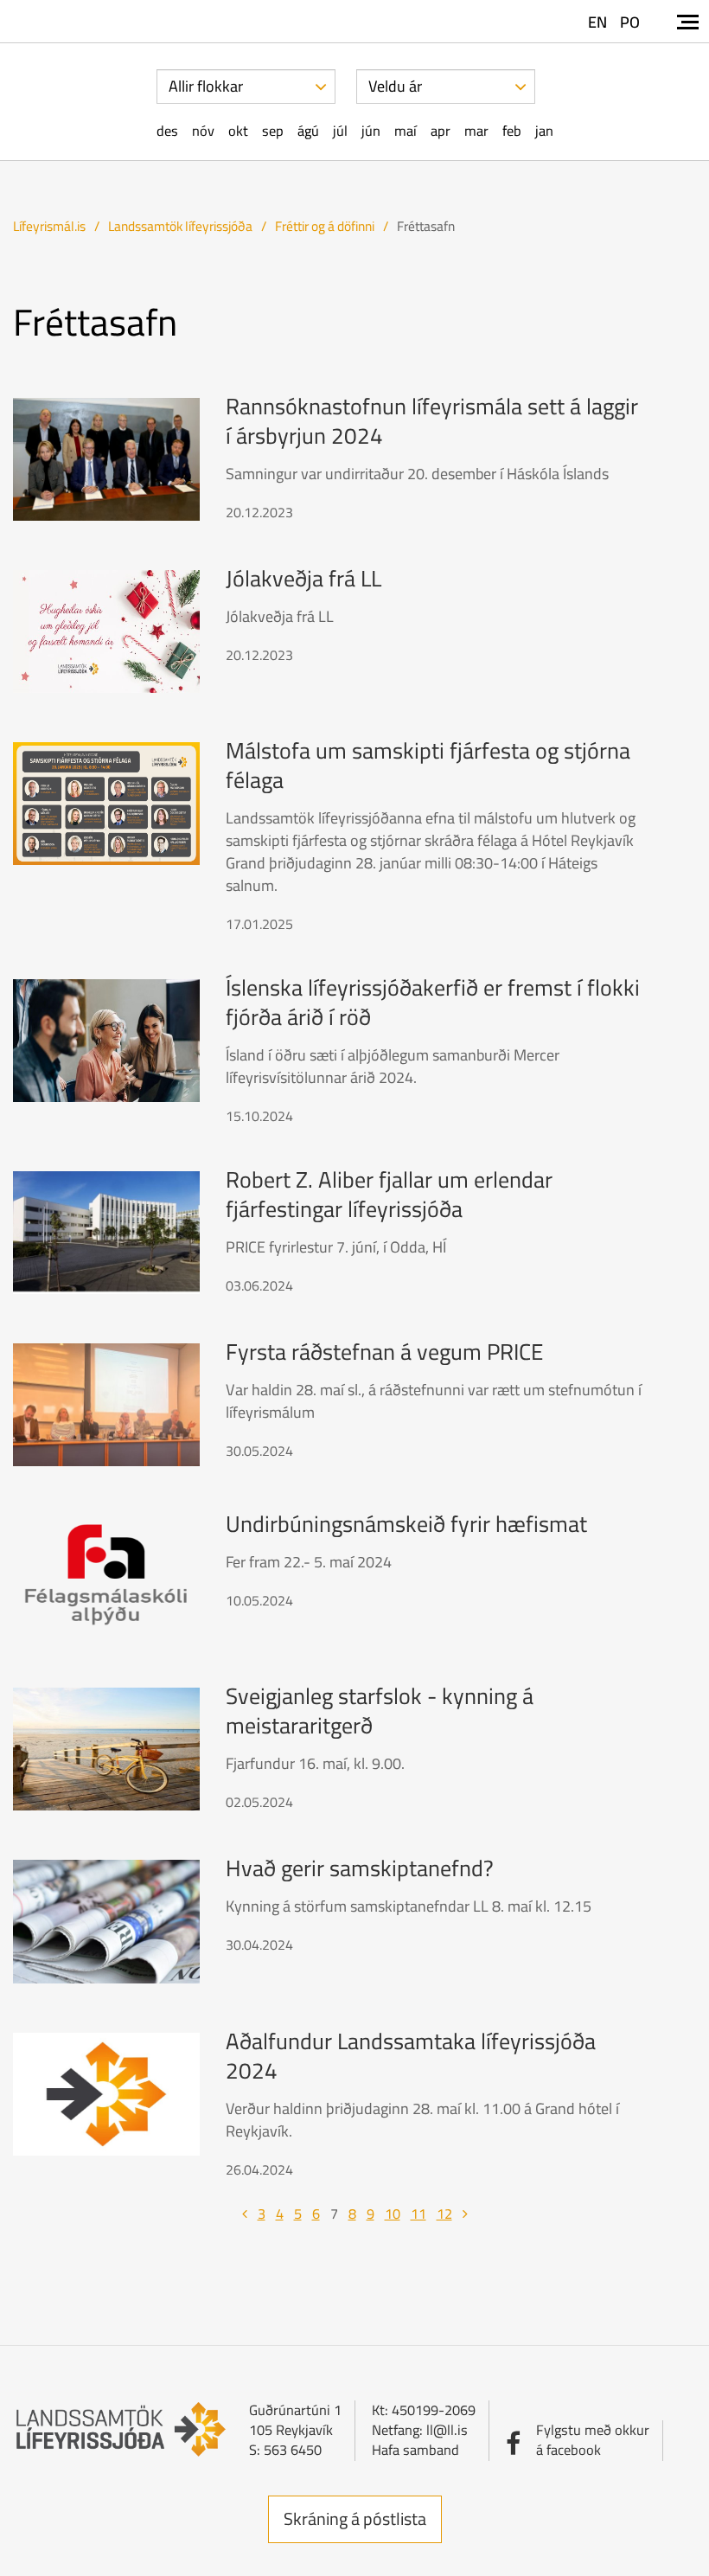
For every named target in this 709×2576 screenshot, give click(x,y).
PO (630, 22)
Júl (340, 131)
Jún (371, 131)
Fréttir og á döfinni (325, 226)
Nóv (203, 131)
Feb (512, 131)
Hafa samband (415, 2450)
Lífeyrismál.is (49, 226)
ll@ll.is (447, 2430)
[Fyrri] (245, 2214)
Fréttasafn (426, 226)
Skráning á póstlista (355, 2518)
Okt (238, 131)
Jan (544, 131)
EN (597, 22)
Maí (406, 131)
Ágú (308, 131)
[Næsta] (465, 2214)
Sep (273, 131)
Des (167, 131)
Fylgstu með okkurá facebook (593, 2440)
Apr (441, 131)
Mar (476, 131)
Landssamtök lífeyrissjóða (180, 226)
